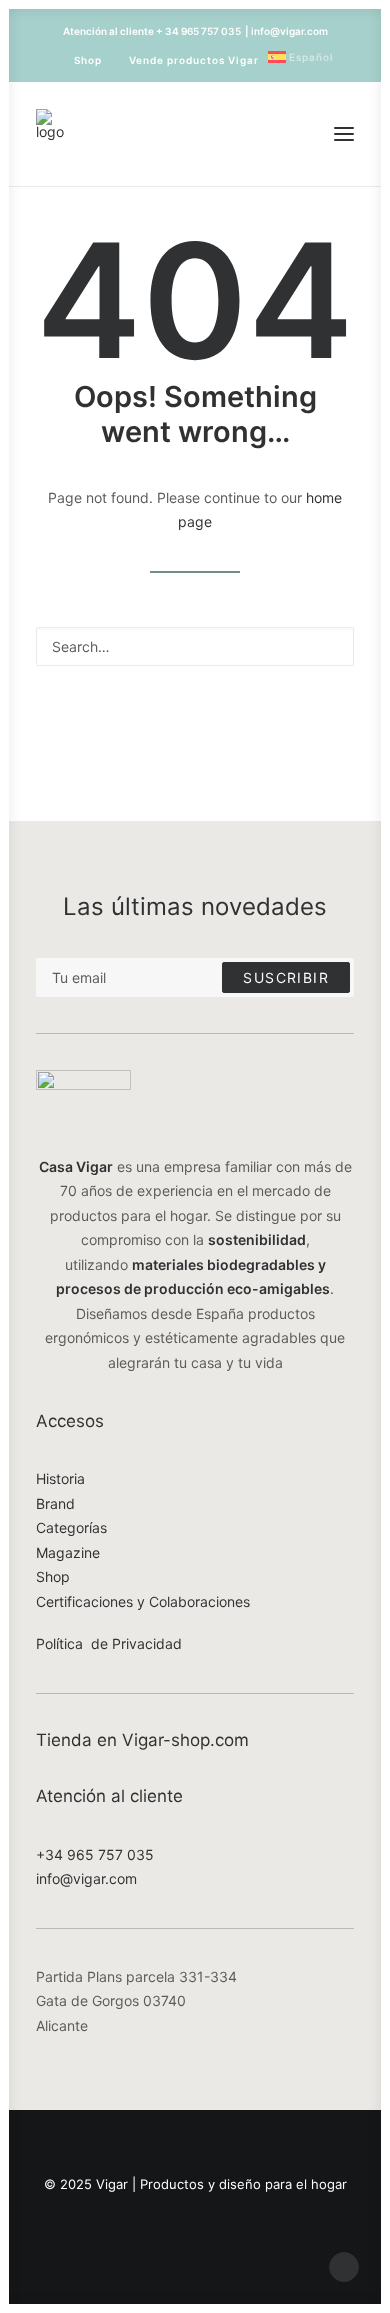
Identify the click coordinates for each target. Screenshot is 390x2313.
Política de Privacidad (109, 1643)
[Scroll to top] (344, 2265)
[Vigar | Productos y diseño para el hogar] (50, 134)
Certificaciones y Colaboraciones (143, 1601)
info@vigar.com (86, 1878)
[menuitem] (79, 60)
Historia (60, 1478)
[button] (344, 134)
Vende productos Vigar (194, 60)
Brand (55, 1503)
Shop (88, 60)
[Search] (195, 646)
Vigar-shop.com (185, 1740)
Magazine (68, 1552)
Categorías (71, 1527)
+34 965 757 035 (95, 1854)
